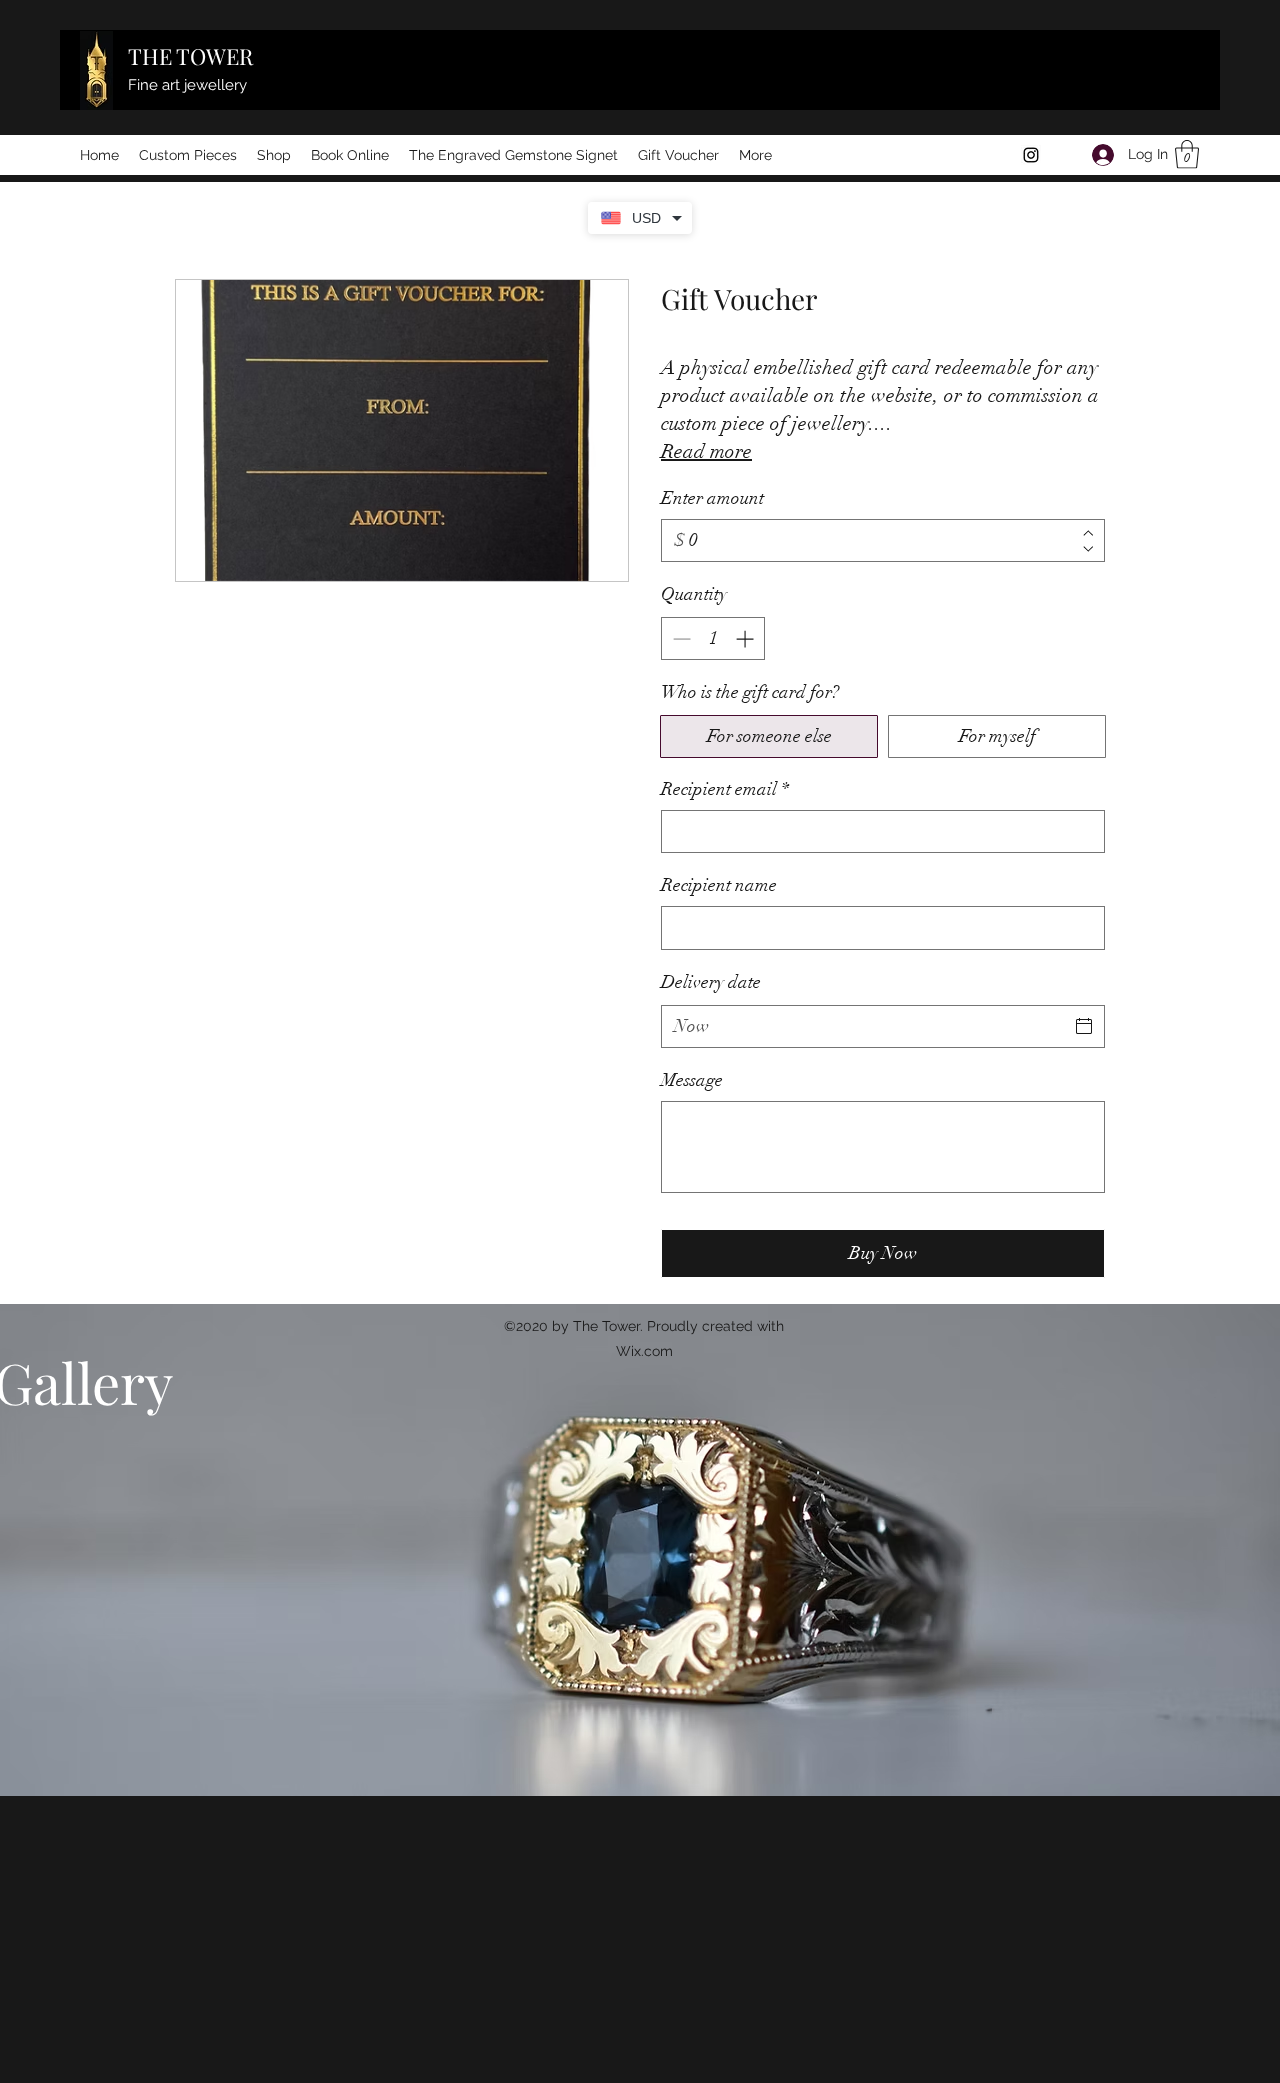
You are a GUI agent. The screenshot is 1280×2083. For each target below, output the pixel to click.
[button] (1187, 154)
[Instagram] (1031, 155)
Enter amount (712, 498)
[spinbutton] (713, 638)
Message (692, 1080)
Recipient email (725, 789)
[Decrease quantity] (679, 638)
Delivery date (711, 982)
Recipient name (719, 885)
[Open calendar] (1084, 1026)
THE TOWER (190, 56)
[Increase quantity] (746, 638)
